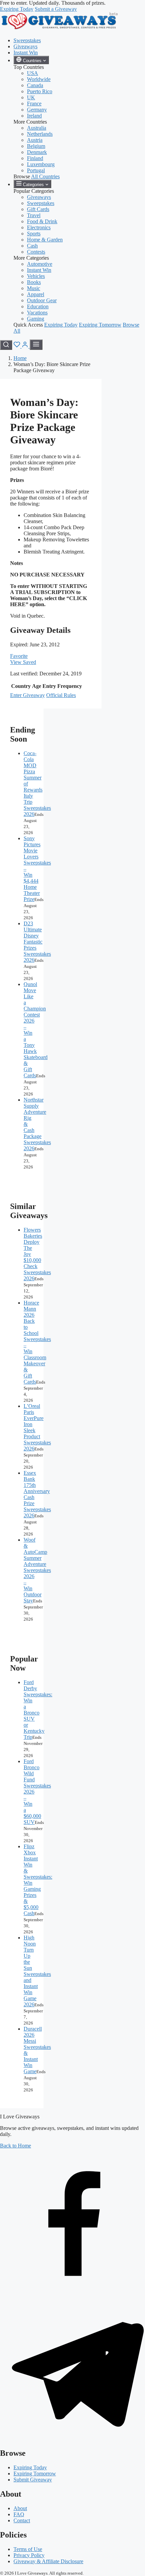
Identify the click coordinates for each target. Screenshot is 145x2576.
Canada (35, 85)
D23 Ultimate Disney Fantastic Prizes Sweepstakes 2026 (37, 942)
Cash (32, 246)
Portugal (36, 170)
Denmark (37, 152)
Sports (34, 234)
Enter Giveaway (27, 695)
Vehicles (36, 276)
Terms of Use (28, 2549)
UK (31, 97)
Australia (37, 128)
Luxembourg (41, 164)
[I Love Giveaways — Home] (59, 29)
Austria (35, 140)
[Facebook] (72, 2292)
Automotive (40, 264)
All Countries (45, 176)
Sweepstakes (27, 40)
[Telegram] (72, 2439)
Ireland (34, 116)
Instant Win (26, 53)
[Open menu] (36, 345)
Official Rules (61, 695)
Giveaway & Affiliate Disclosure (48, 2561)
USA (33, 73)
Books (34, 282)
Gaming (36, 319)
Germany (37, 110)
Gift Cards (38, 209)
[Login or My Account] (26, 346)
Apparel (36, 294)
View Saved (23, 662)
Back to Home (16, 2146)
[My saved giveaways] (18, 346)
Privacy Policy (29, 2555)
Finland (35, 158)
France (34, 104)
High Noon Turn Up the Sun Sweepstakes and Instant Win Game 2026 (37, 1971)
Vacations (37, 313)
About (20, 2508)
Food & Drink (42, 221)
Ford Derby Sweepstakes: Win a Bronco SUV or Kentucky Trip (38, 1710)
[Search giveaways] (6, 345)
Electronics (39, 227)
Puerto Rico (40, 91)
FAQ (19, 2514)
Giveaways (25, 46)
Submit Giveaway (33, 2480)
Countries (32, 61)
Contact (22, 2520)
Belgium (36, 146)
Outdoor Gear (42, 300)
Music (34, 288)
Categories (33, 185)
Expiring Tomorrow (100, 325)
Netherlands (40, 134)
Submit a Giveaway (56, 9)
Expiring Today (17, 9)
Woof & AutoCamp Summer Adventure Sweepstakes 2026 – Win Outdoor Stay (37, 1570)
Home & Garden (45, 240)
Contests (36, 252)
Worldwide (39, 79)
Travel (34, 215)
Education (38, 306)
